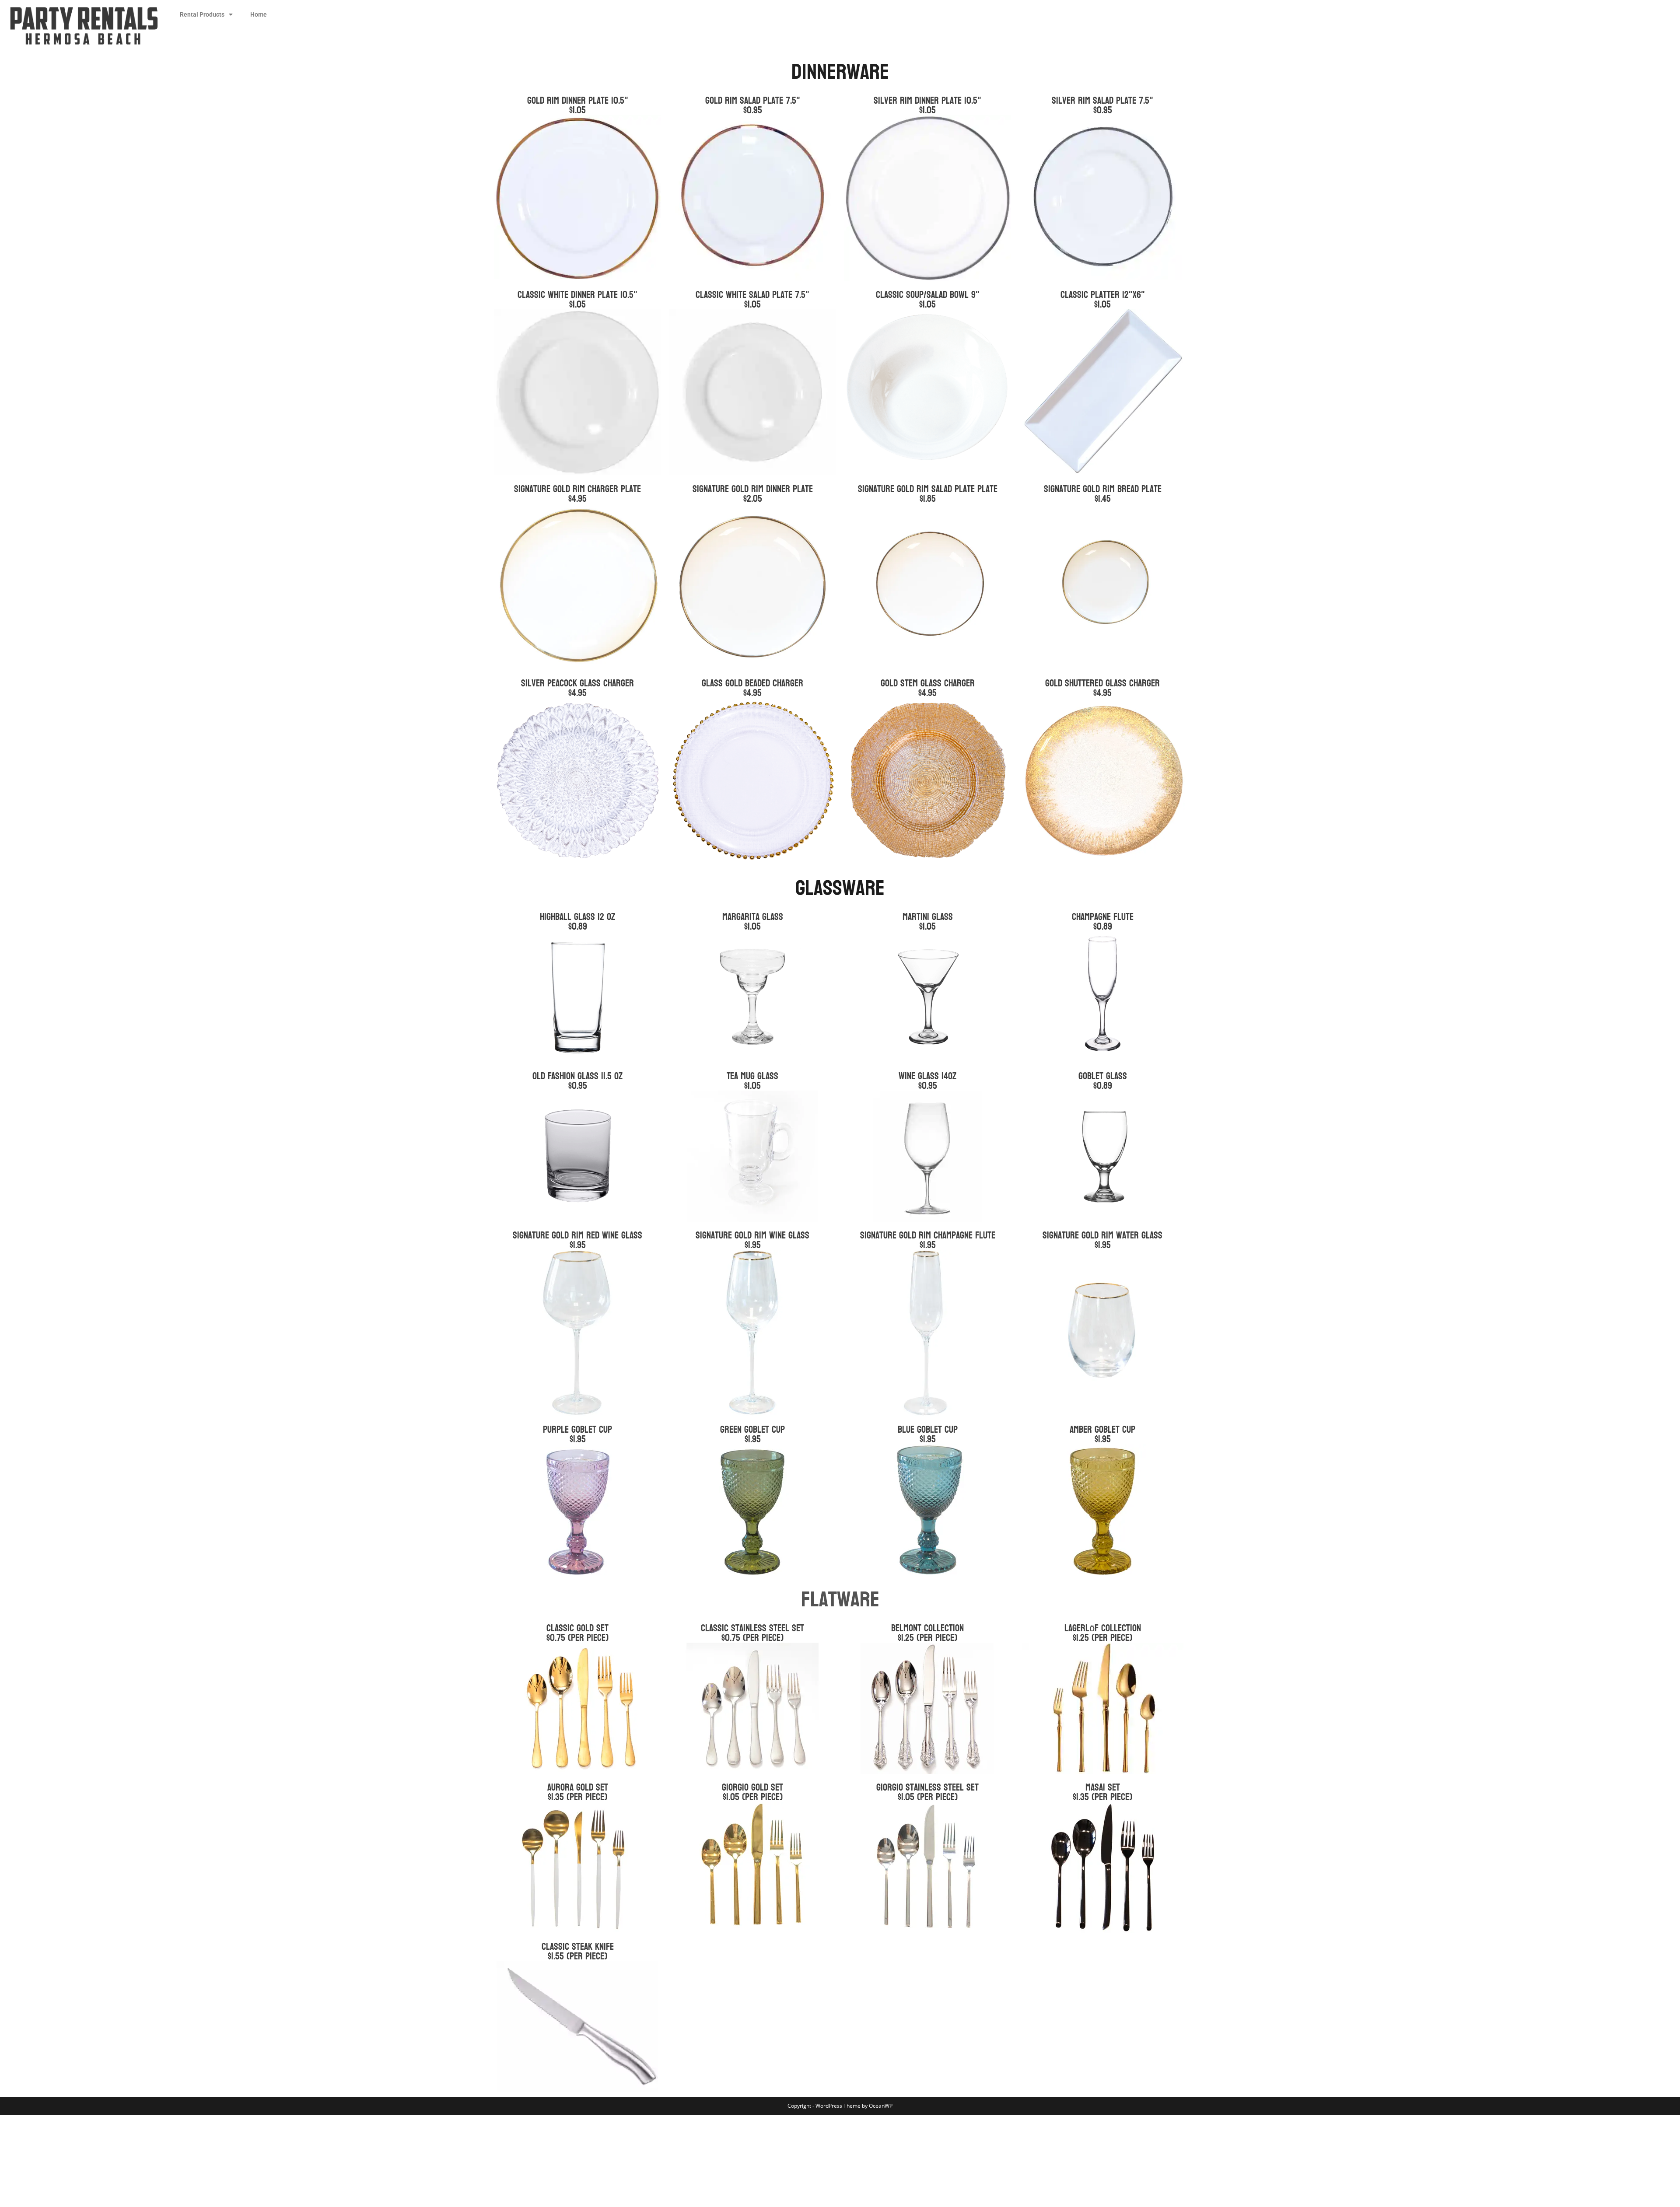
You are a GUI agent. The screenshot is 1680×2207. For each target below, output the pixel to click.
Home (259, 14)
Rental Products (202, 14)
